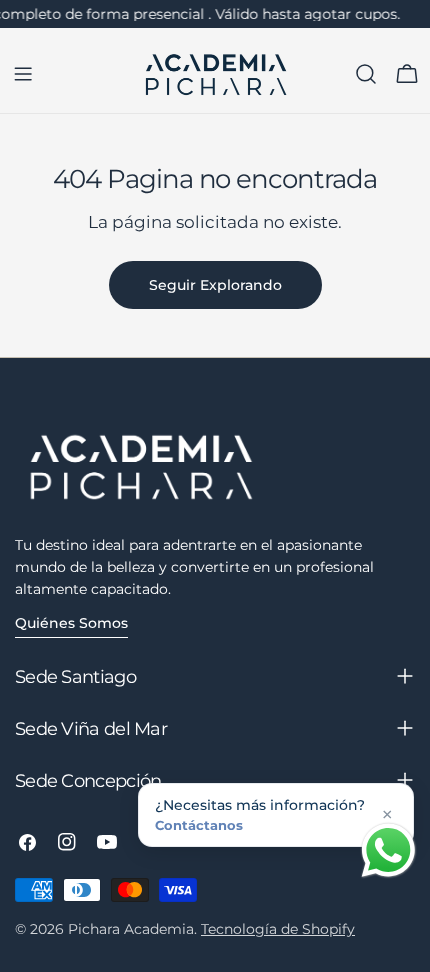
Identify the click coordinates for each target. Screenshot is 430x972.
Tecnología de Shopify (278, 929)
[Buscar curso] (366, 74)
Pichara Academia (131, 929)
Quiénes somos (71, 623)
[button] (276, 815)
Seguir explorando (215, 285)
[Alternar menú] (23, 74)
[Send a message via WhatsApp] (388, 850)
